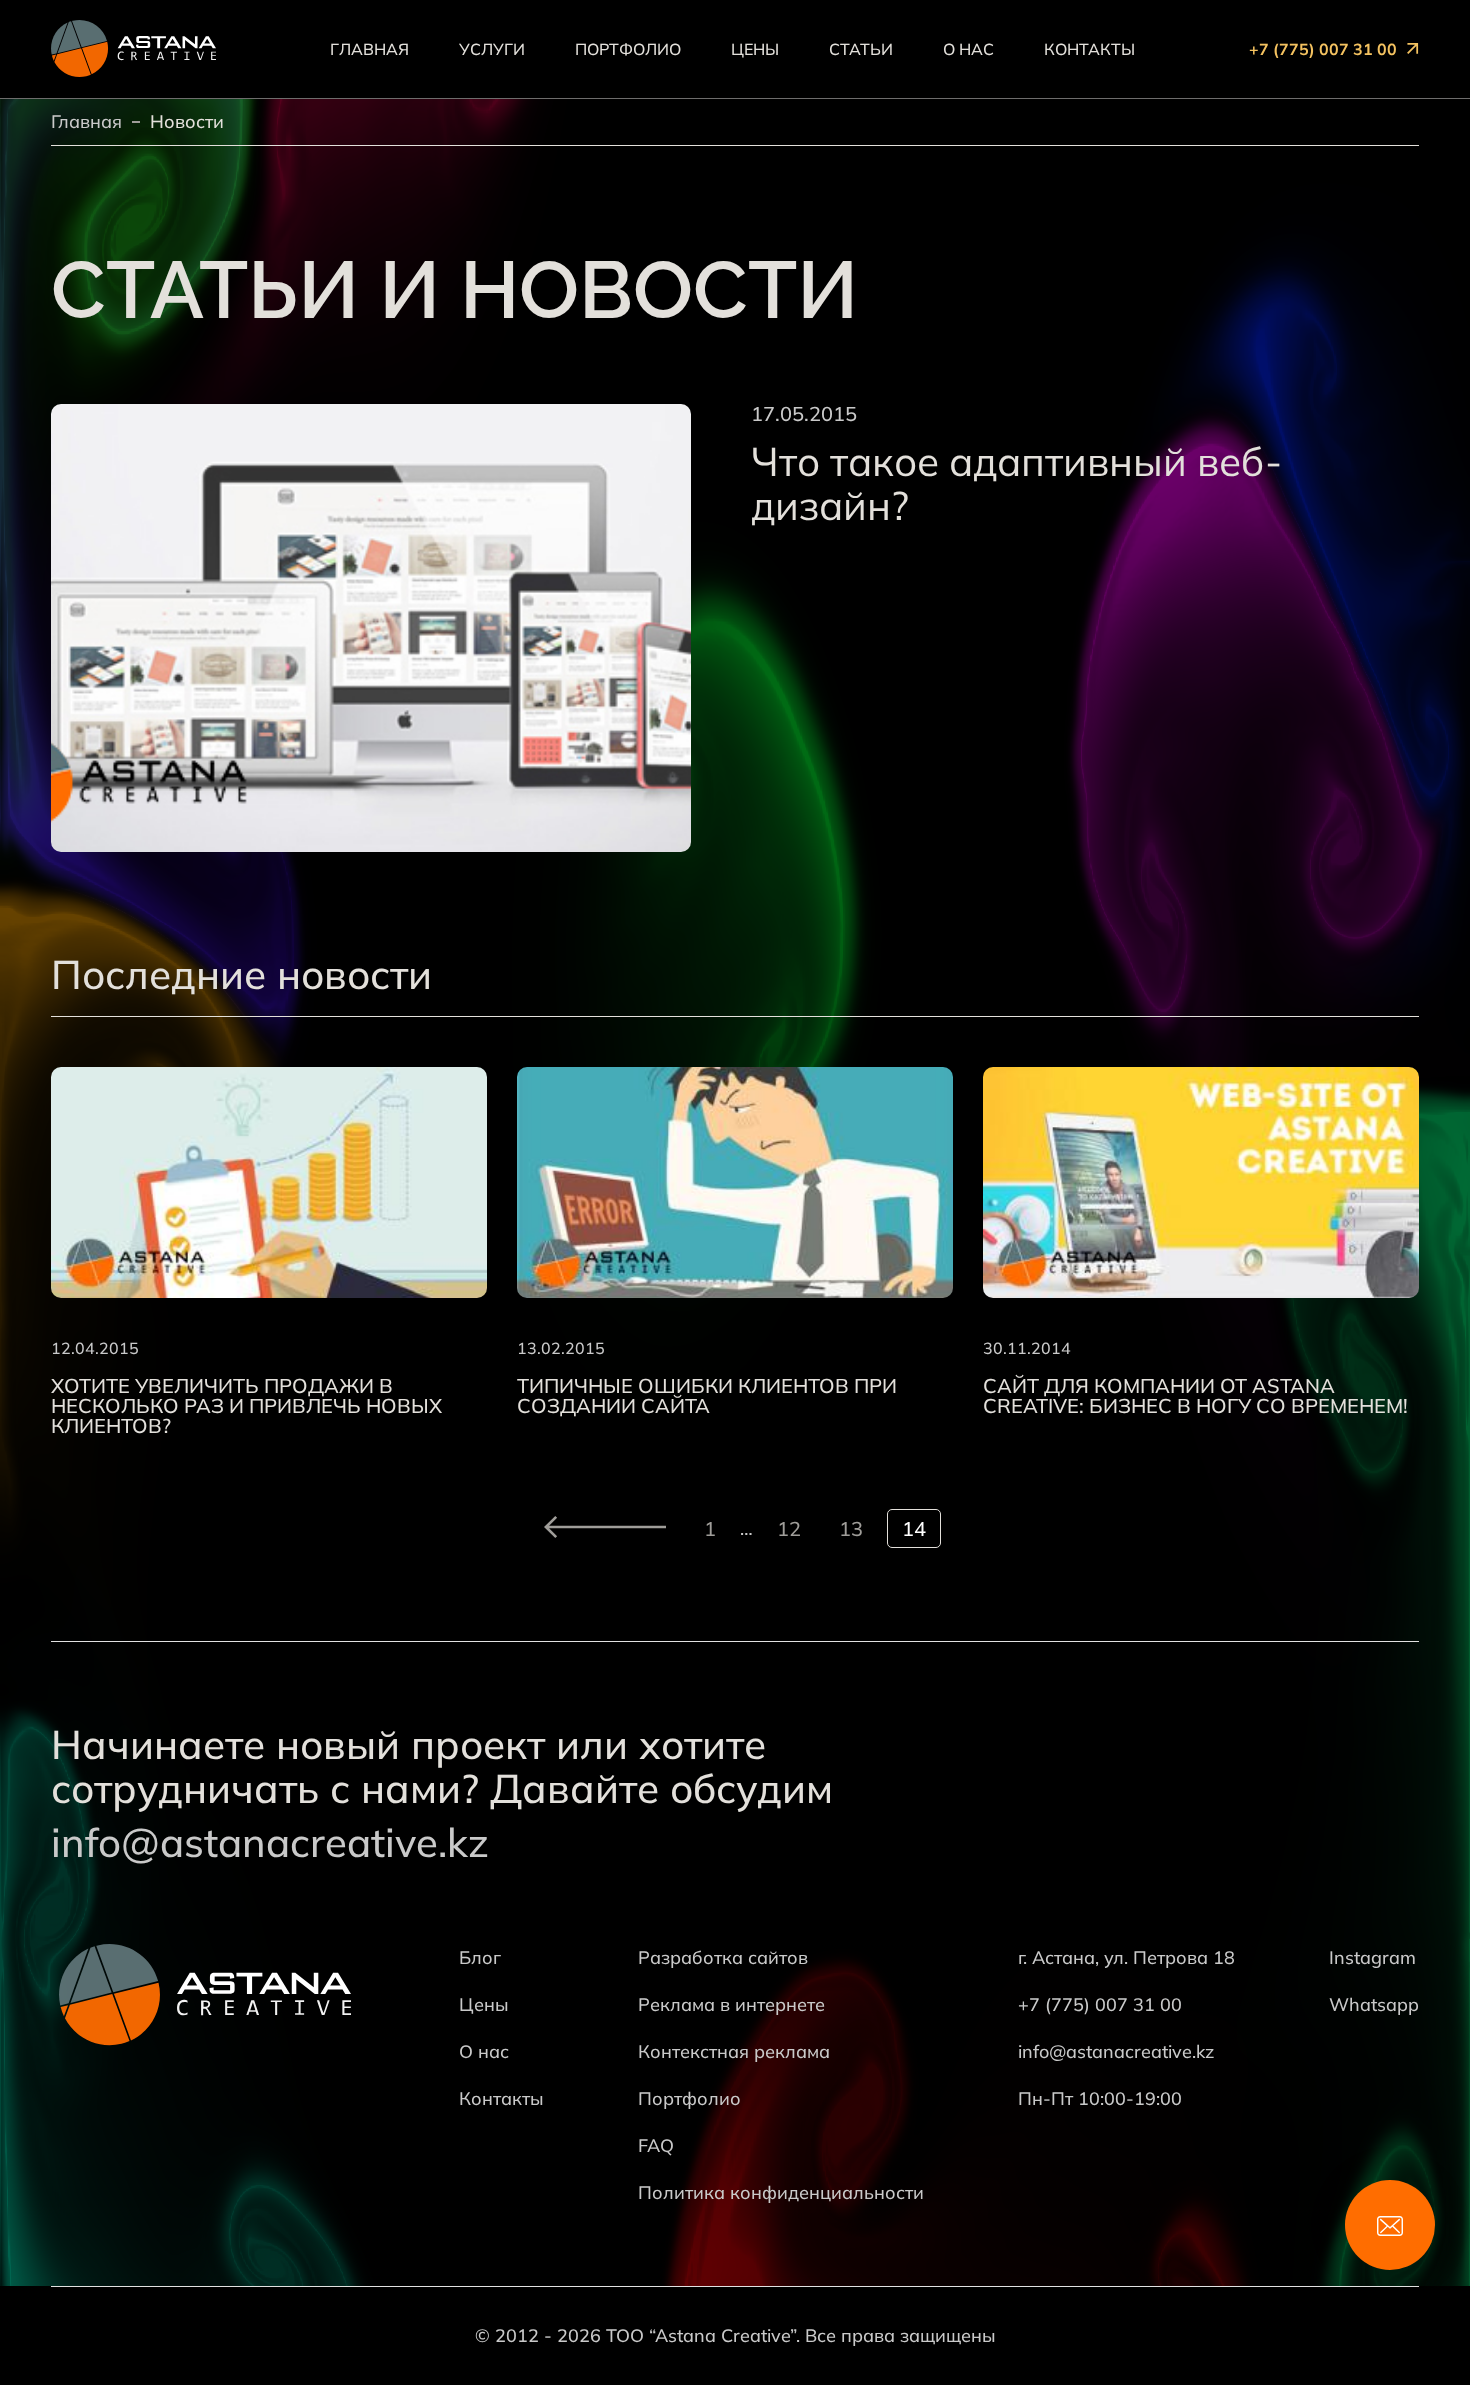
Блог (480, 1957)
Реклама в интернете (731, 2004)
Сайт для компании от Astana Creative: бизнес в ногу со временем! (1195, 1396)
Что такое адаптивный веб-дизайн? (1016, 483)
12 (789, 1528)
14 (914, 1528)
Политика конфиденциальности (781, 2192)
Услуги (492, 49)
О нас (968, 49)
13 (851, 1528)
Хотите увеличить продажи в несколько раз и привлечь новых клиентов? (246, 1406)
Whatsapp (1374, 2004)
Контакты (1089, 49)
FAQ (656, 2145)
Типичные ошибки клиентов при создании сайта (707, 1396)
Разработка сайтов (723, 1957)
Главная (369, 49)
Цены (755, 49)
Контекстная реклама (734, 2051)
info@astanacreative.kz (270, 1842)
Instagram (1372, 1957)
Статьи (861, 49)
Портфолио (628, 49)
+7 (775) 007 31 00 (1323, 49)
